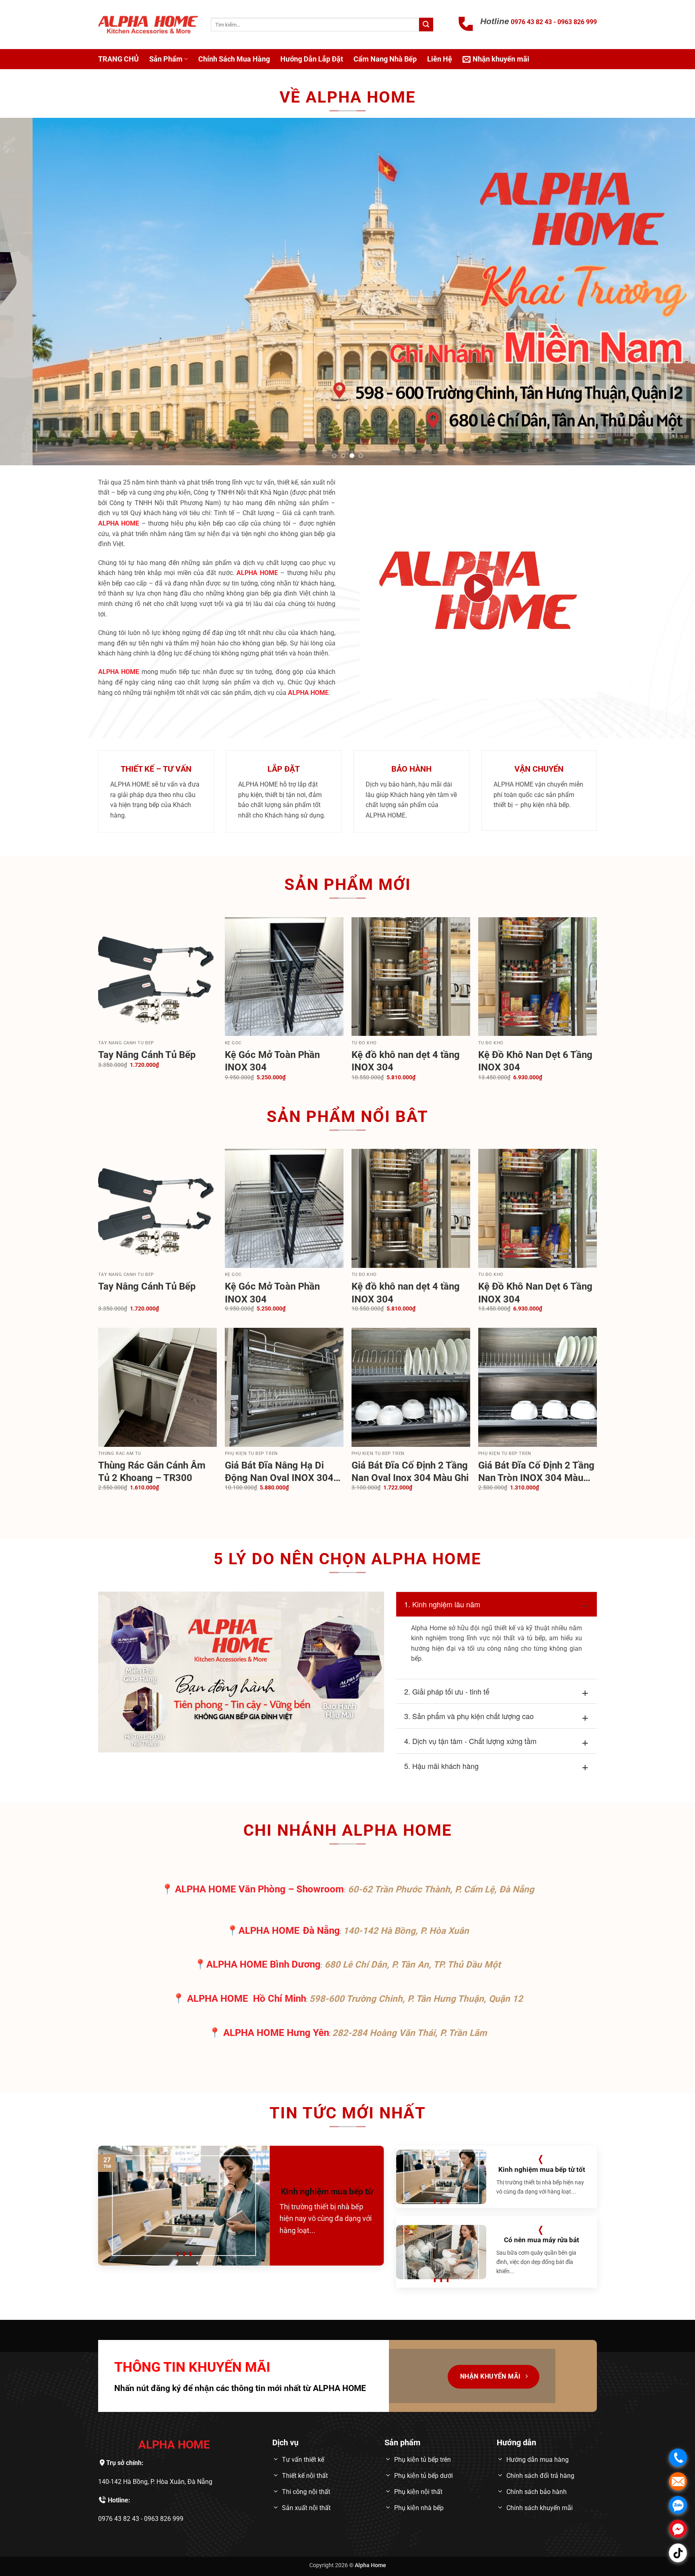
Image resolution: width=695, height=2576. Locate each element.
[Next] (671, 291)
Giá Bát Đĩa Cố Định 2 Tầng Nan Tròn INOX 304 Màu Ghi (536, 1472)
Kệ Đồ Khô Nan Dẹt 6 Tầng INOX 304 (535, 1061)
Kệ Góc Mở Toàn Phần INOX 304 (272, 1061)
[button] (496, 59)
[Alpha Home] (148, 25)
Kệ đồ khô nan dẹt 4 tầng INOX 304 (406, 1061)
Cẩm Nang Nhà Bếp (385, 59)
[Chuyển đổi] (404, 1603)
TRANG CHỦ (118, 59)
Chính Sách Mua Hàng (234, 59)
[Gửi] (426, 25)
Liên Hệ (440, 59)
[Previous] (24, 291)
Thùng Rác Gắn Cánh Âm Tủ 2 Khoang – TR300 (152, 1472)
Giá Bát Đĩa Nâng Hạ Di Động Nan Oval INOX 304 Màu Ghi (279, 1472)
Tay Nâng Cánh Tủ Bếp (147, 1055)
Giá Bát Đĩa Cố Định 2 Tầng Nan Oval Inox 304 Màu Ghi (410, 1472)
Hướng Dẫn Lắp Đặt (312, 59)
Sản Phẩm (166, 59)
